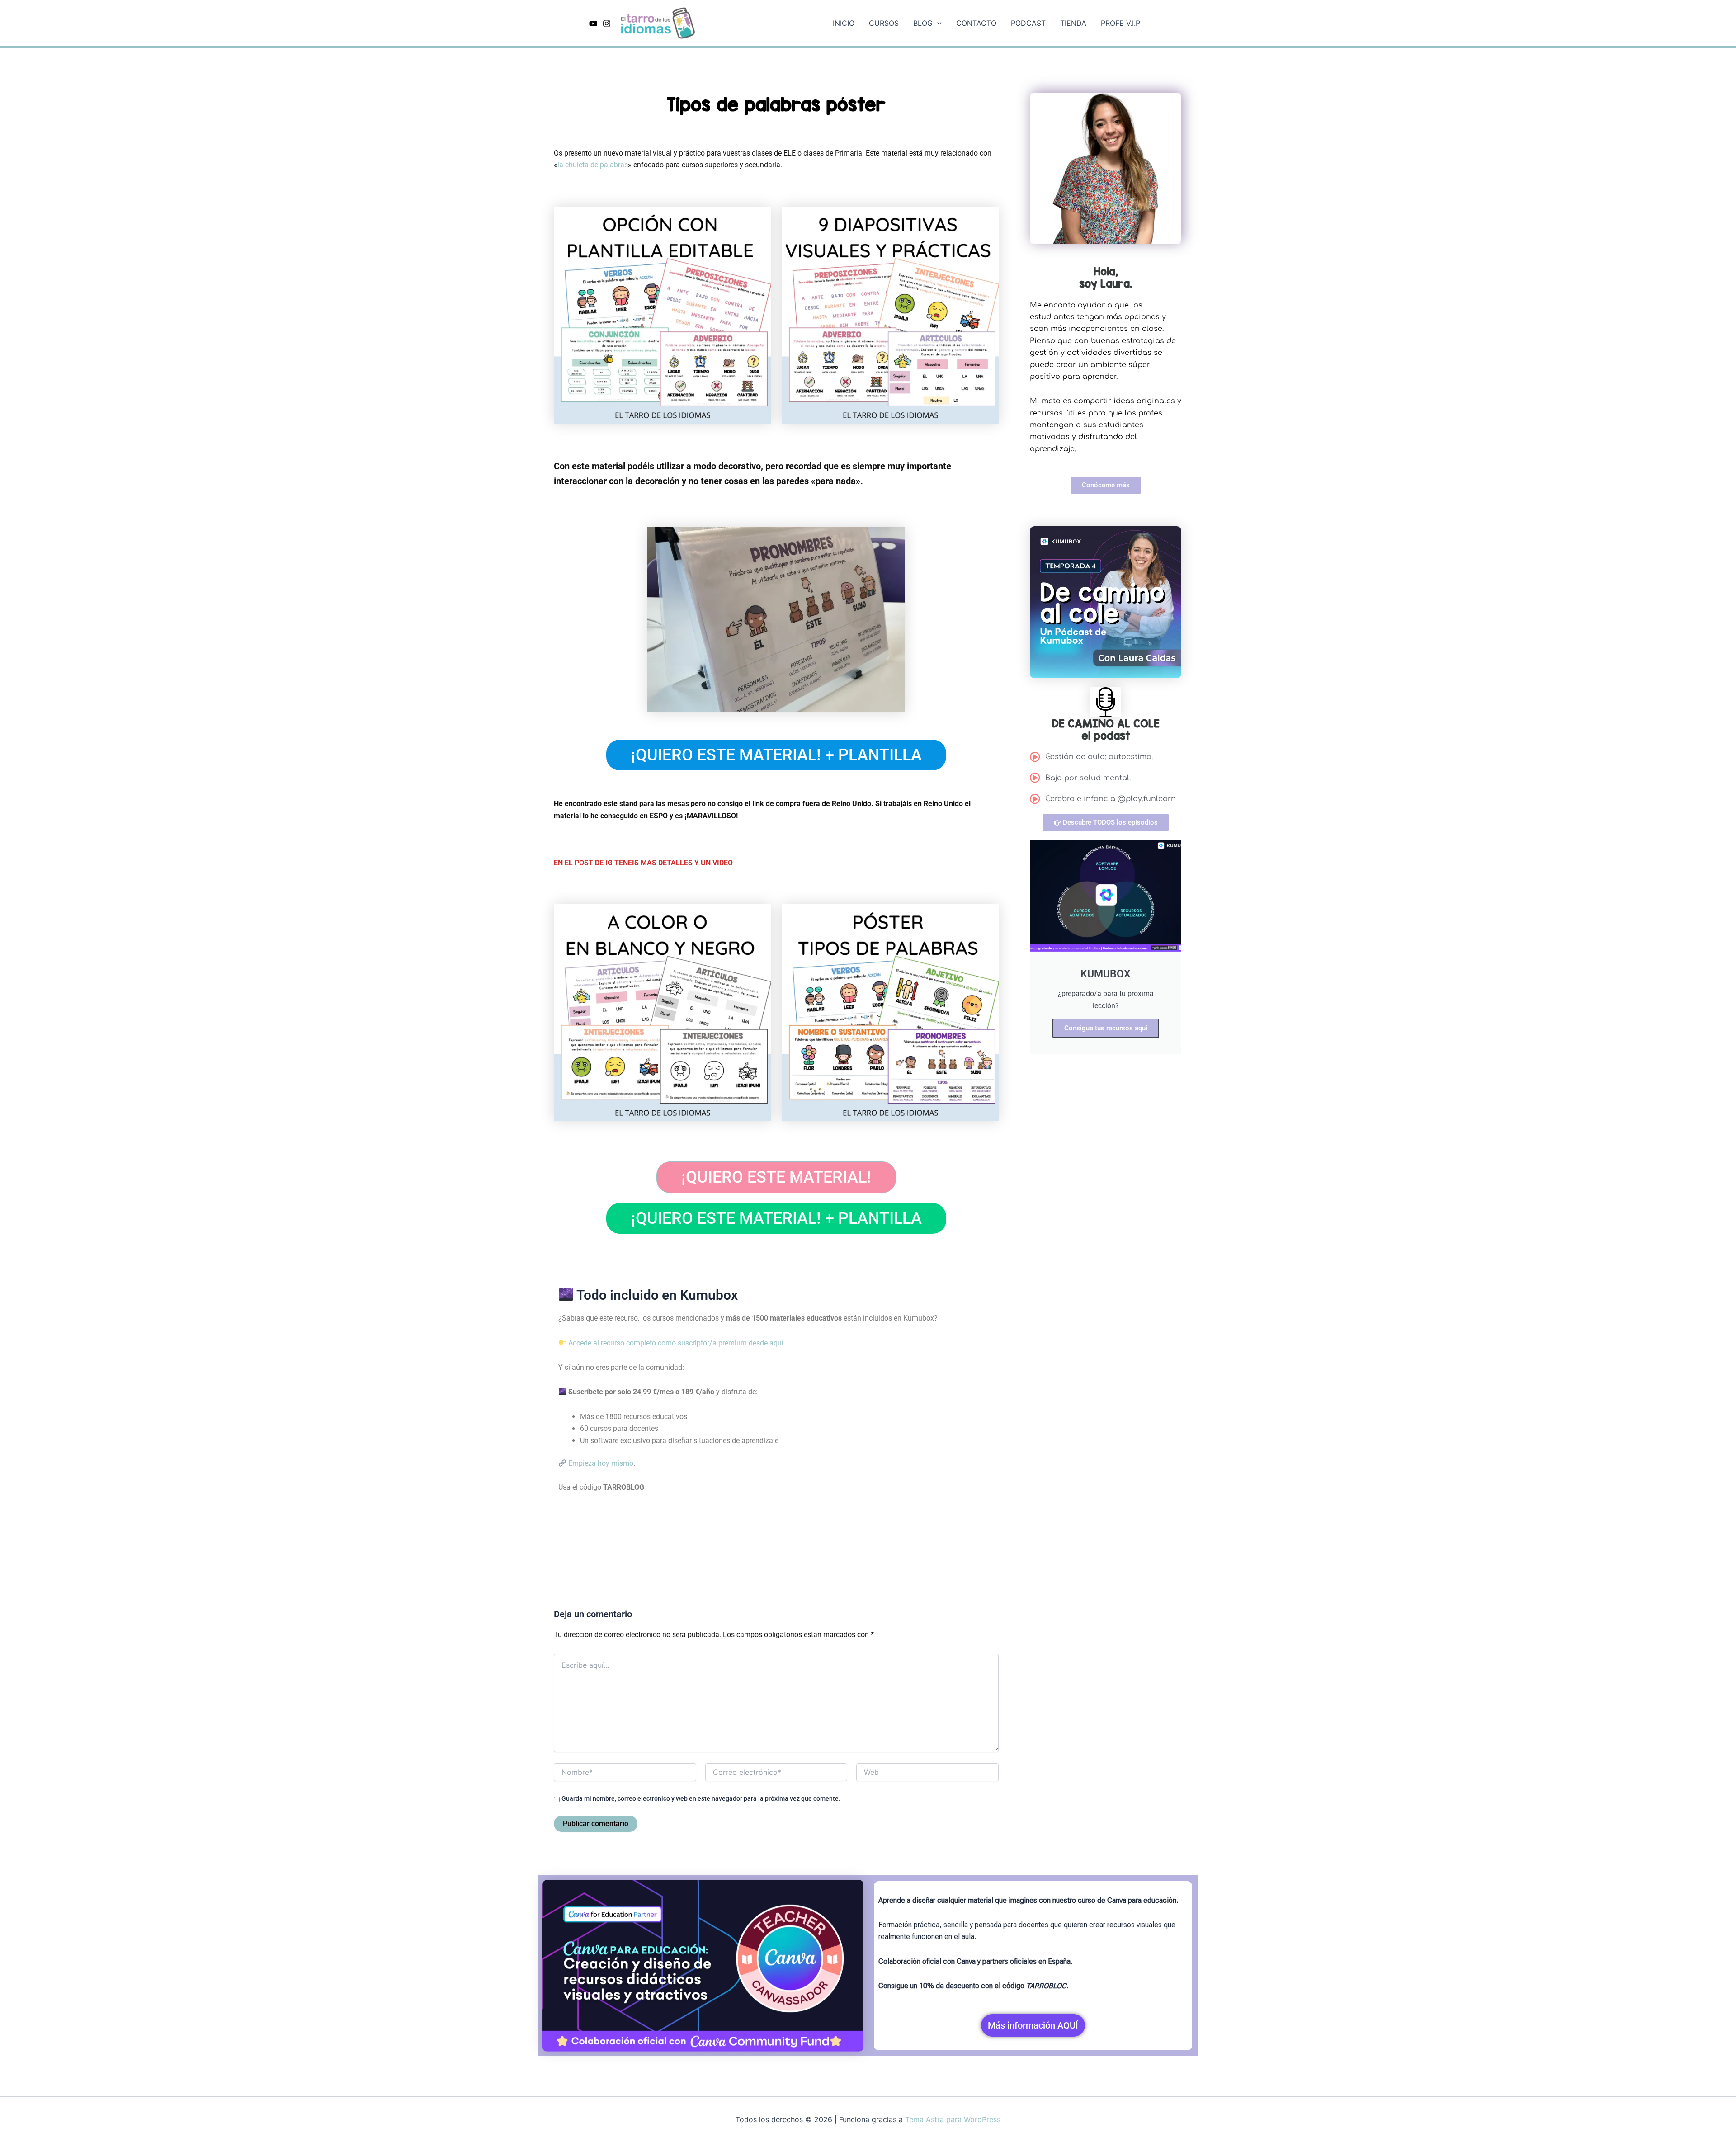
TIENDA (1073, 23)
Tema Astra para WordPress (953, 2119)
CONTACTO (976, 23)
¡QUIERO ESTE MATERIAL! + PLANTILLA (776, 755)
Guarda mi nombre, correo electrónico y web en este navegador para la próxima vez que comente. (701, 1798)
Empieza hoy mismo (600, 1463)
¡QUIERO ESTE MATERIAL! (776, 1177)
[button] (937, 23)
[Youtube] (593, 24)
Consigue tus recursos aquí (1106, 1028)
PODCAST (1028, 23)
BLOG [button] (923, 23)
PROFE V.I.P (1120, 23)
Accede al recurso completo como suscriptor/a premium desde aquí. (676, 1343)
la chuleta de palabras (593, 165)
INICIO (844, 23)
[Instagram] (607, 24)
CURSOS (884, 23)
